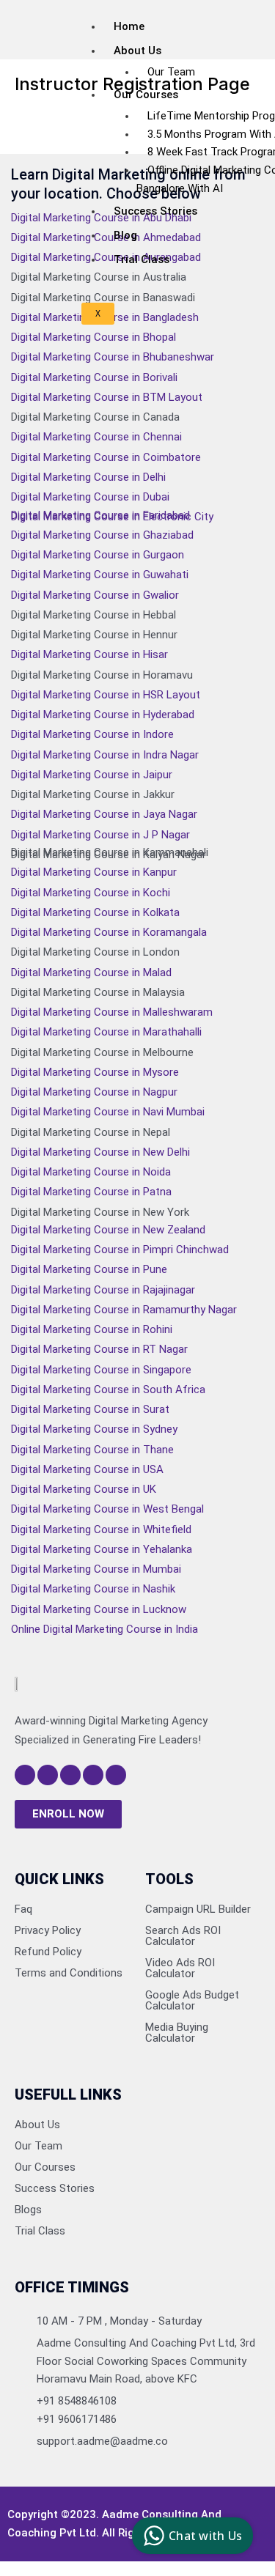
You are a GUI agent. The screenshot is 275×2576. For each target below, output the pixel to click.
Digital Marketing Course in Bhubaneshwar (113, 357)
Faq (23, 1909)
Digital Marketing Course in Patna (91, 1192)
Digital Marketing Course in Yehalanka (102, 1549)
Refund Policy (48, 1952)
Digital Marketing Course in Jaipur (92, 775)
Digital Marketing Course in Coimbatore (106, 457)
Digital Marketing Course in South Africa (108, 1390)
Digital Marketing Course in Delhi (88, 477)
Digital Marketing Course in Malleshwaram (112, 1012)
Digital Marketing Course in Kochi (91, 893)
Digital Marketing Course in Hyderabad (103, 715)
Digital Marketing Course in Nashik (93, 1589)
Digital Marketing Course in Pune (89, 1269)
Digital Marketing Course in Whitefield (101, 1529)
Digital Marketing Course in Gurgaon (98, 555)
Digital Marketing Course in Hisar (89, 654)
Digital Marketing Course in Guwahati (100, 575)
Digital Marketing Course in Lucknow (99, 1609)
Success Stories (155, 211)
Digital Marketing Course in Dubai (90, 497)
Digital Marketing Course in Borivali (94, 377)
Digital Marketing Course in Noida (91, 1172)
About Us (37, 2125)
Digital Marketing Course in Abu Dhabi (101, 218)
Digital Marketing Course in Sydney (94, 1429)
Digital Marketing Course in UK (84, 1489)
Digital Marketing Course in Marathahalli (106, 1032)
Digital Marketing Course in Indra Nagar (105, 755)
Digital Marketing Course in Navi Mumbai (108, 1112)
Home (129, 26)
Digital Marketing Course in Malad (91, 973)
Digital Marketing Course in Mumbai (96, 1569)
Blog (125, 235)
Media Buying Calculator (177, 2033)
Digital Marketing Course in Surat (90, 1409)
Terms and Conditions (69, 1973)
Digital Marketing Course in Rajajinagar (103, 1290)
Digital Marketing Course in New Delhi (100, 1152)
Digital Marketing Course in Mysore (95, 1072)
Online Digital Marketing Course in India (104, 1629)
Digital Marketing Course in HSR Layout (106, 695)
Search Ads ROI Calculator (183, 1936)
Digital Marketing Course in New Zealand (108, 1230)
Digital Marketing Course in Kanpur (94, 872)
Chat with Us (205, 2536)
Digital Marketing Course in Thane (92, 1450)
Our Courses (146, 95)
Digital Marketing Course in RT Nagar (99, 1349)
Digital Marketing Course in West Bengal (107, 1509)
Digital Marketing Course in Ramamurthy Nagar (124, 1310)
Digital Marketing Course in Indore (92, 734)
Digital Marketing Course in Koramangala (109, 932)
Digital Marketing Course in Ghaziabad (102, 535)
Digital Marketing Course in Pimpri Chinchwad (120, 1250)
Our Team (171, 72)
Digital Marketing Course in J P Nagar (100, 835)
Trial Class (142, 259)
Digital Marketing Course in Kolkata (95, 912)
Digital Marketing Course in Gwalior (95, 595)
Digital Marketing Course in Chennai (96, 437)
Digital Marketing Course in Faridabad (100, 515)
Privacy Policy (48, 1930)
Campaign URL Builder (198, 1909)
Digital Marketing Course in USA (87, 1469)
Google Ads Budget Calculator (192, 2000)
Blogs (28, 2210)
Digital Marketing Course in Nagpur (94, 1092)
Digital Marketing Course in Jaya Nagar (104, 814)
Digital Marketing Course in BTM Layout (107, 397)
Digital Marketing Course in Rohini (92, 1329)
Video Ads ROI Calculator (180, 1968)
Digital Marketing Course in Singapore (101, 1370)
